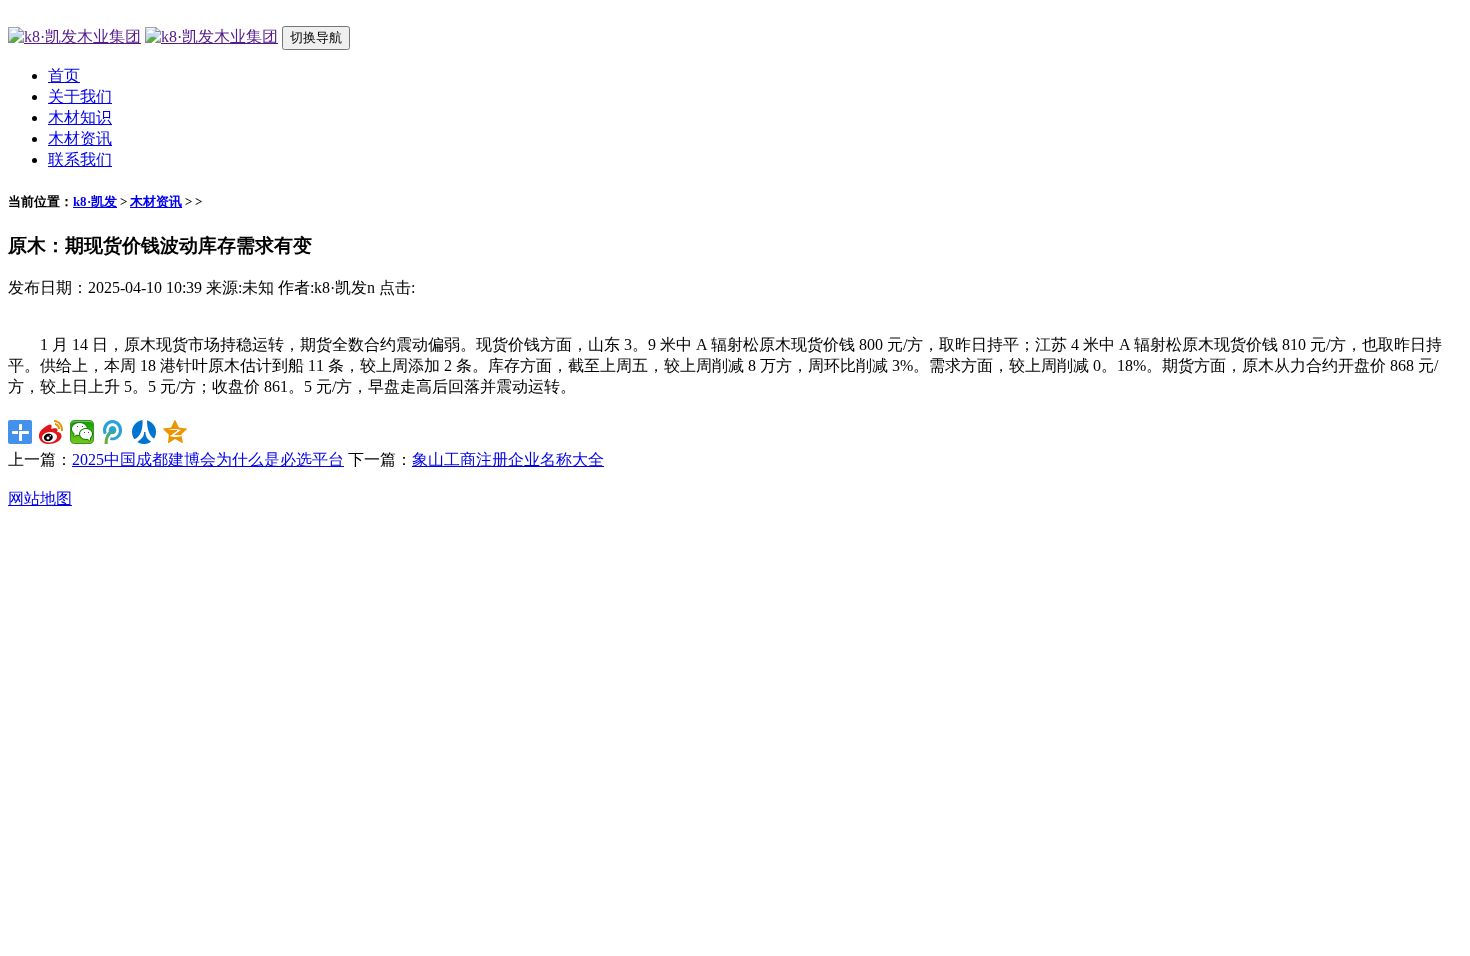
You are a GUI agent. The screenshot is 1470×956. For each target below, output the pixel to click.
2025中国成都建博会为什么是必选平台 (208, 459)
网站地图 (40, 498)
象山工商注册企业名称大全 (508, 459)
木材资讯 (80, 138)
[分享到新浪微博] (51, 432)
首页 (64, 75)
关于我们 (80, 96)
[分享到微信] (82, 432)
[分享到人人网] (144, 432)
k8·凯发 (95, 201)
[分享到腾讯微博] (113, 432)
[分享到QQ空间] (175, 432)
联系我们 (80, 159)
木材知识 (80, 117)
